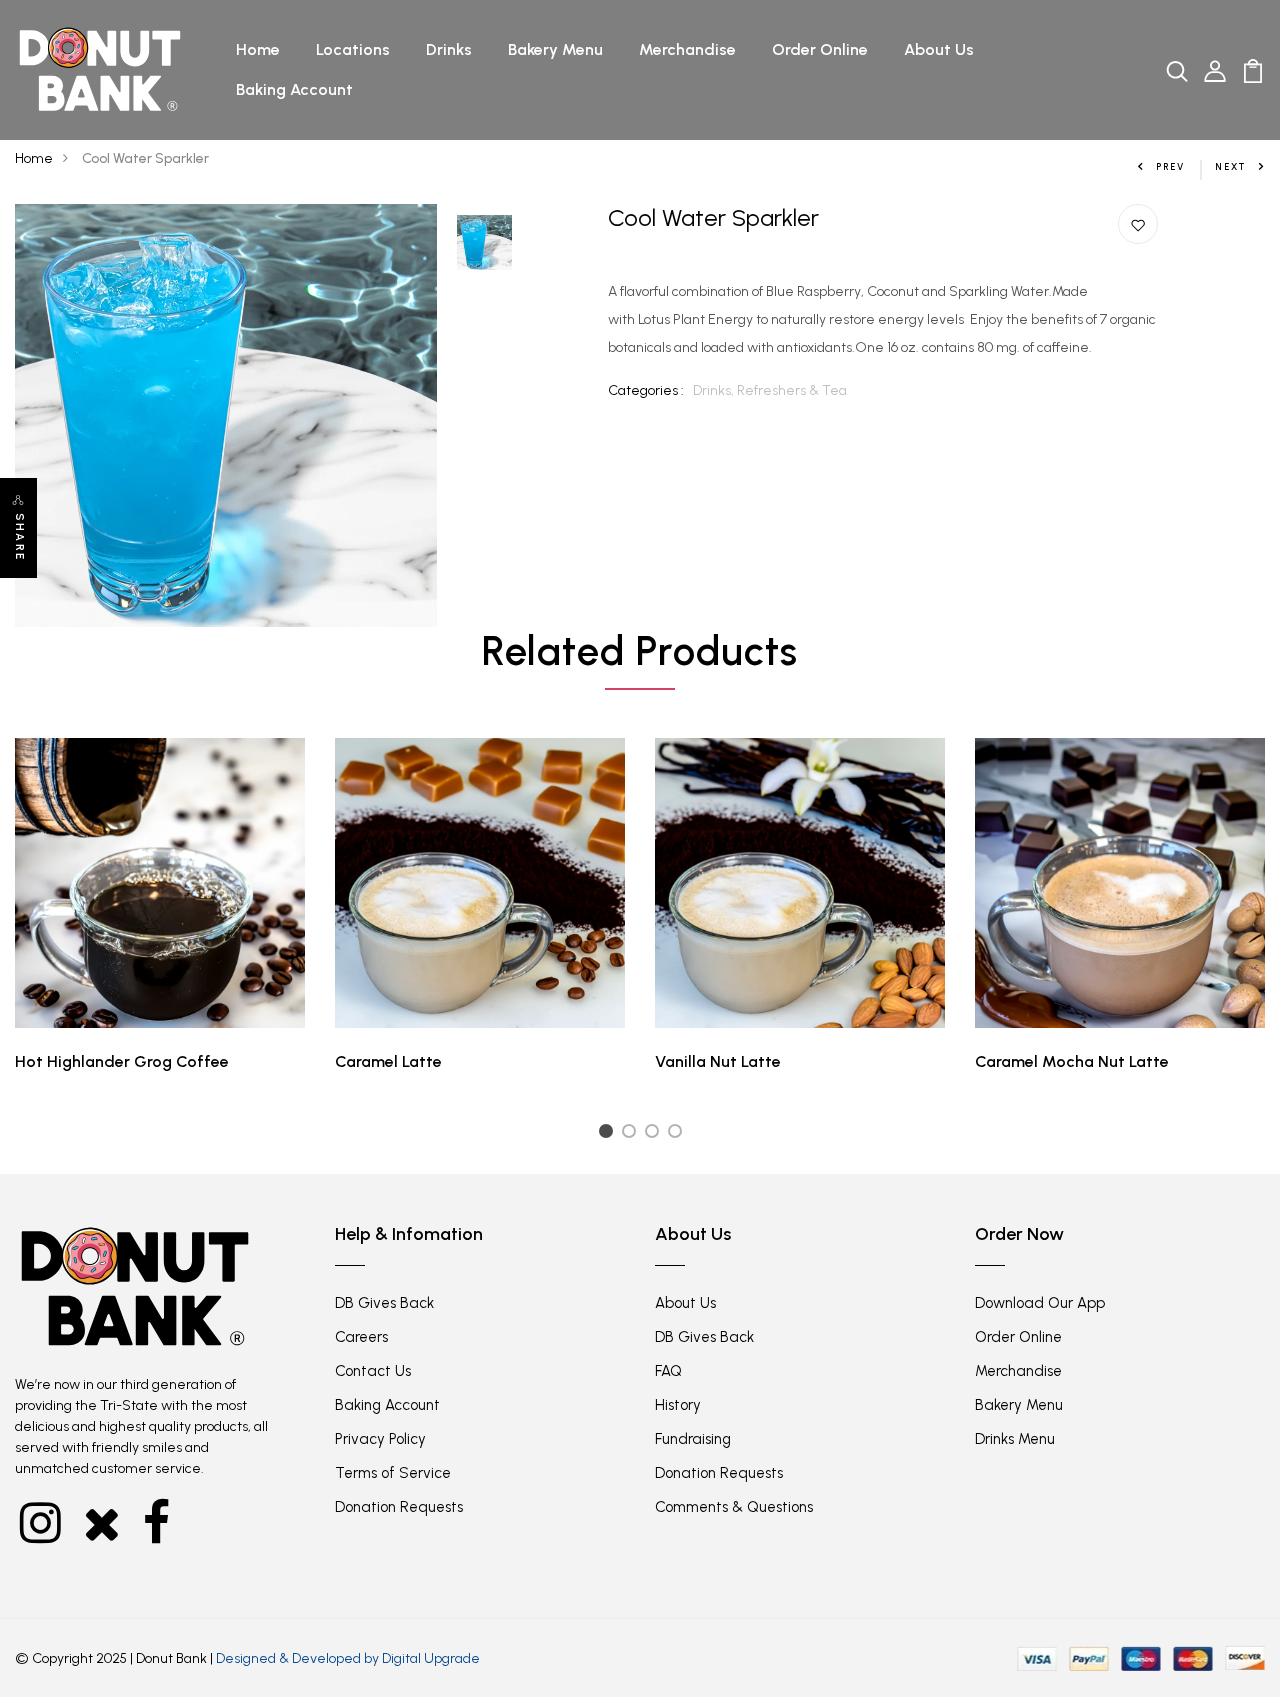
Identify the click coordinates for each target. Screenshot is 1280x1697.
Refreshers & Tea (792, 390)
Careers (361, 1337)
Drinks (449, 49)
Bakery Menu (555, 49)
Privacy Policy (380, 1439)
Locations (353, 49)
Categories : (646, 390)
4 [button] (678, 1134)
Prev (1170, 166)
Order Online (820, 49)
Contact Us (373, 1371)
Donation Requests (399, 1507)
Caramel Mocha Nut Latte (1072, 1061)
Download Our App (1040, 1303)
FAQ (668, 1371)
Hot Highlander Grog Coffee (122, 1061)
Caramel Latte (388, 1061)
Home (258, 49)
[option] (226, 415)
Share (19, 537)
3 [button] (655, 1134)
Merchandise (687, 49)
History (678, 1405)
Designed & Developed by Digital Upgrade (348, 1658)
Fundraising (693, 1439)
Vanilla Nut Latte (718, 1061)
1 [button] (608, 1134)
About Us (939, 49)
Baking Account (294, 89)
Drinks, (715, 390)
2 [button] (632, 1134)
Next (1231, 166)
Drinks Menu (1015, 1439)
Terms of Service (393, 1473)
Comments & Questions (734, 1507)
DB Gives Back (384, 1303)
